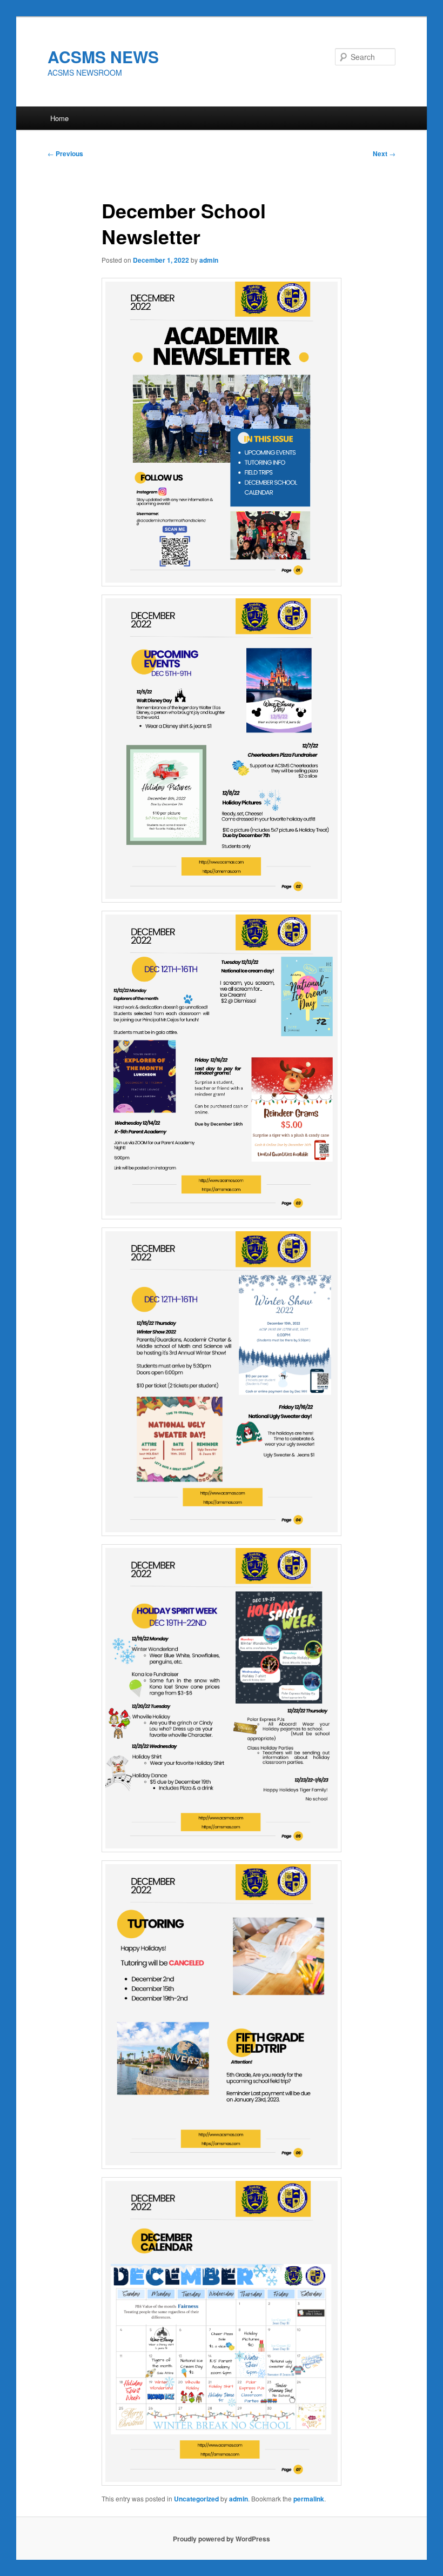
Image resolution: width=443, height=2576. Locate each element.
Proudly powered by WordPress (222, 2539)
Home (59, 118)
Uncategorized (196, 2499)
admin (209, 260)
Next (384, 154)
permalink (309, 2499)
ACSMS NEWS (103, 56)
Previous (65, 154)
